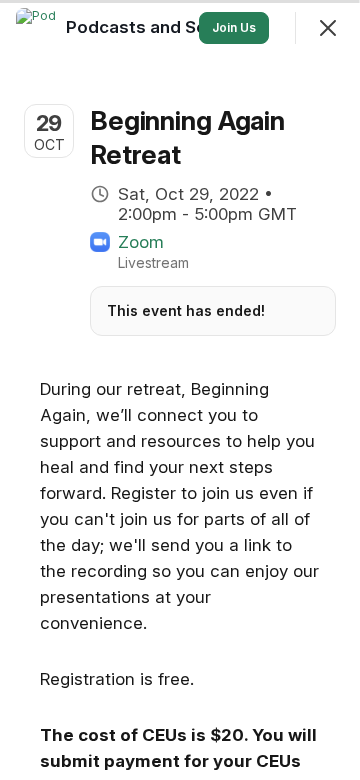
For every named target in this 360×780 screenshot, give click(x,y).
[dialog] (180, 390)
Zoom (141, 242)
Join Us (234, 27)
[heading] (177, 27)
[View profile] (36, 28)
